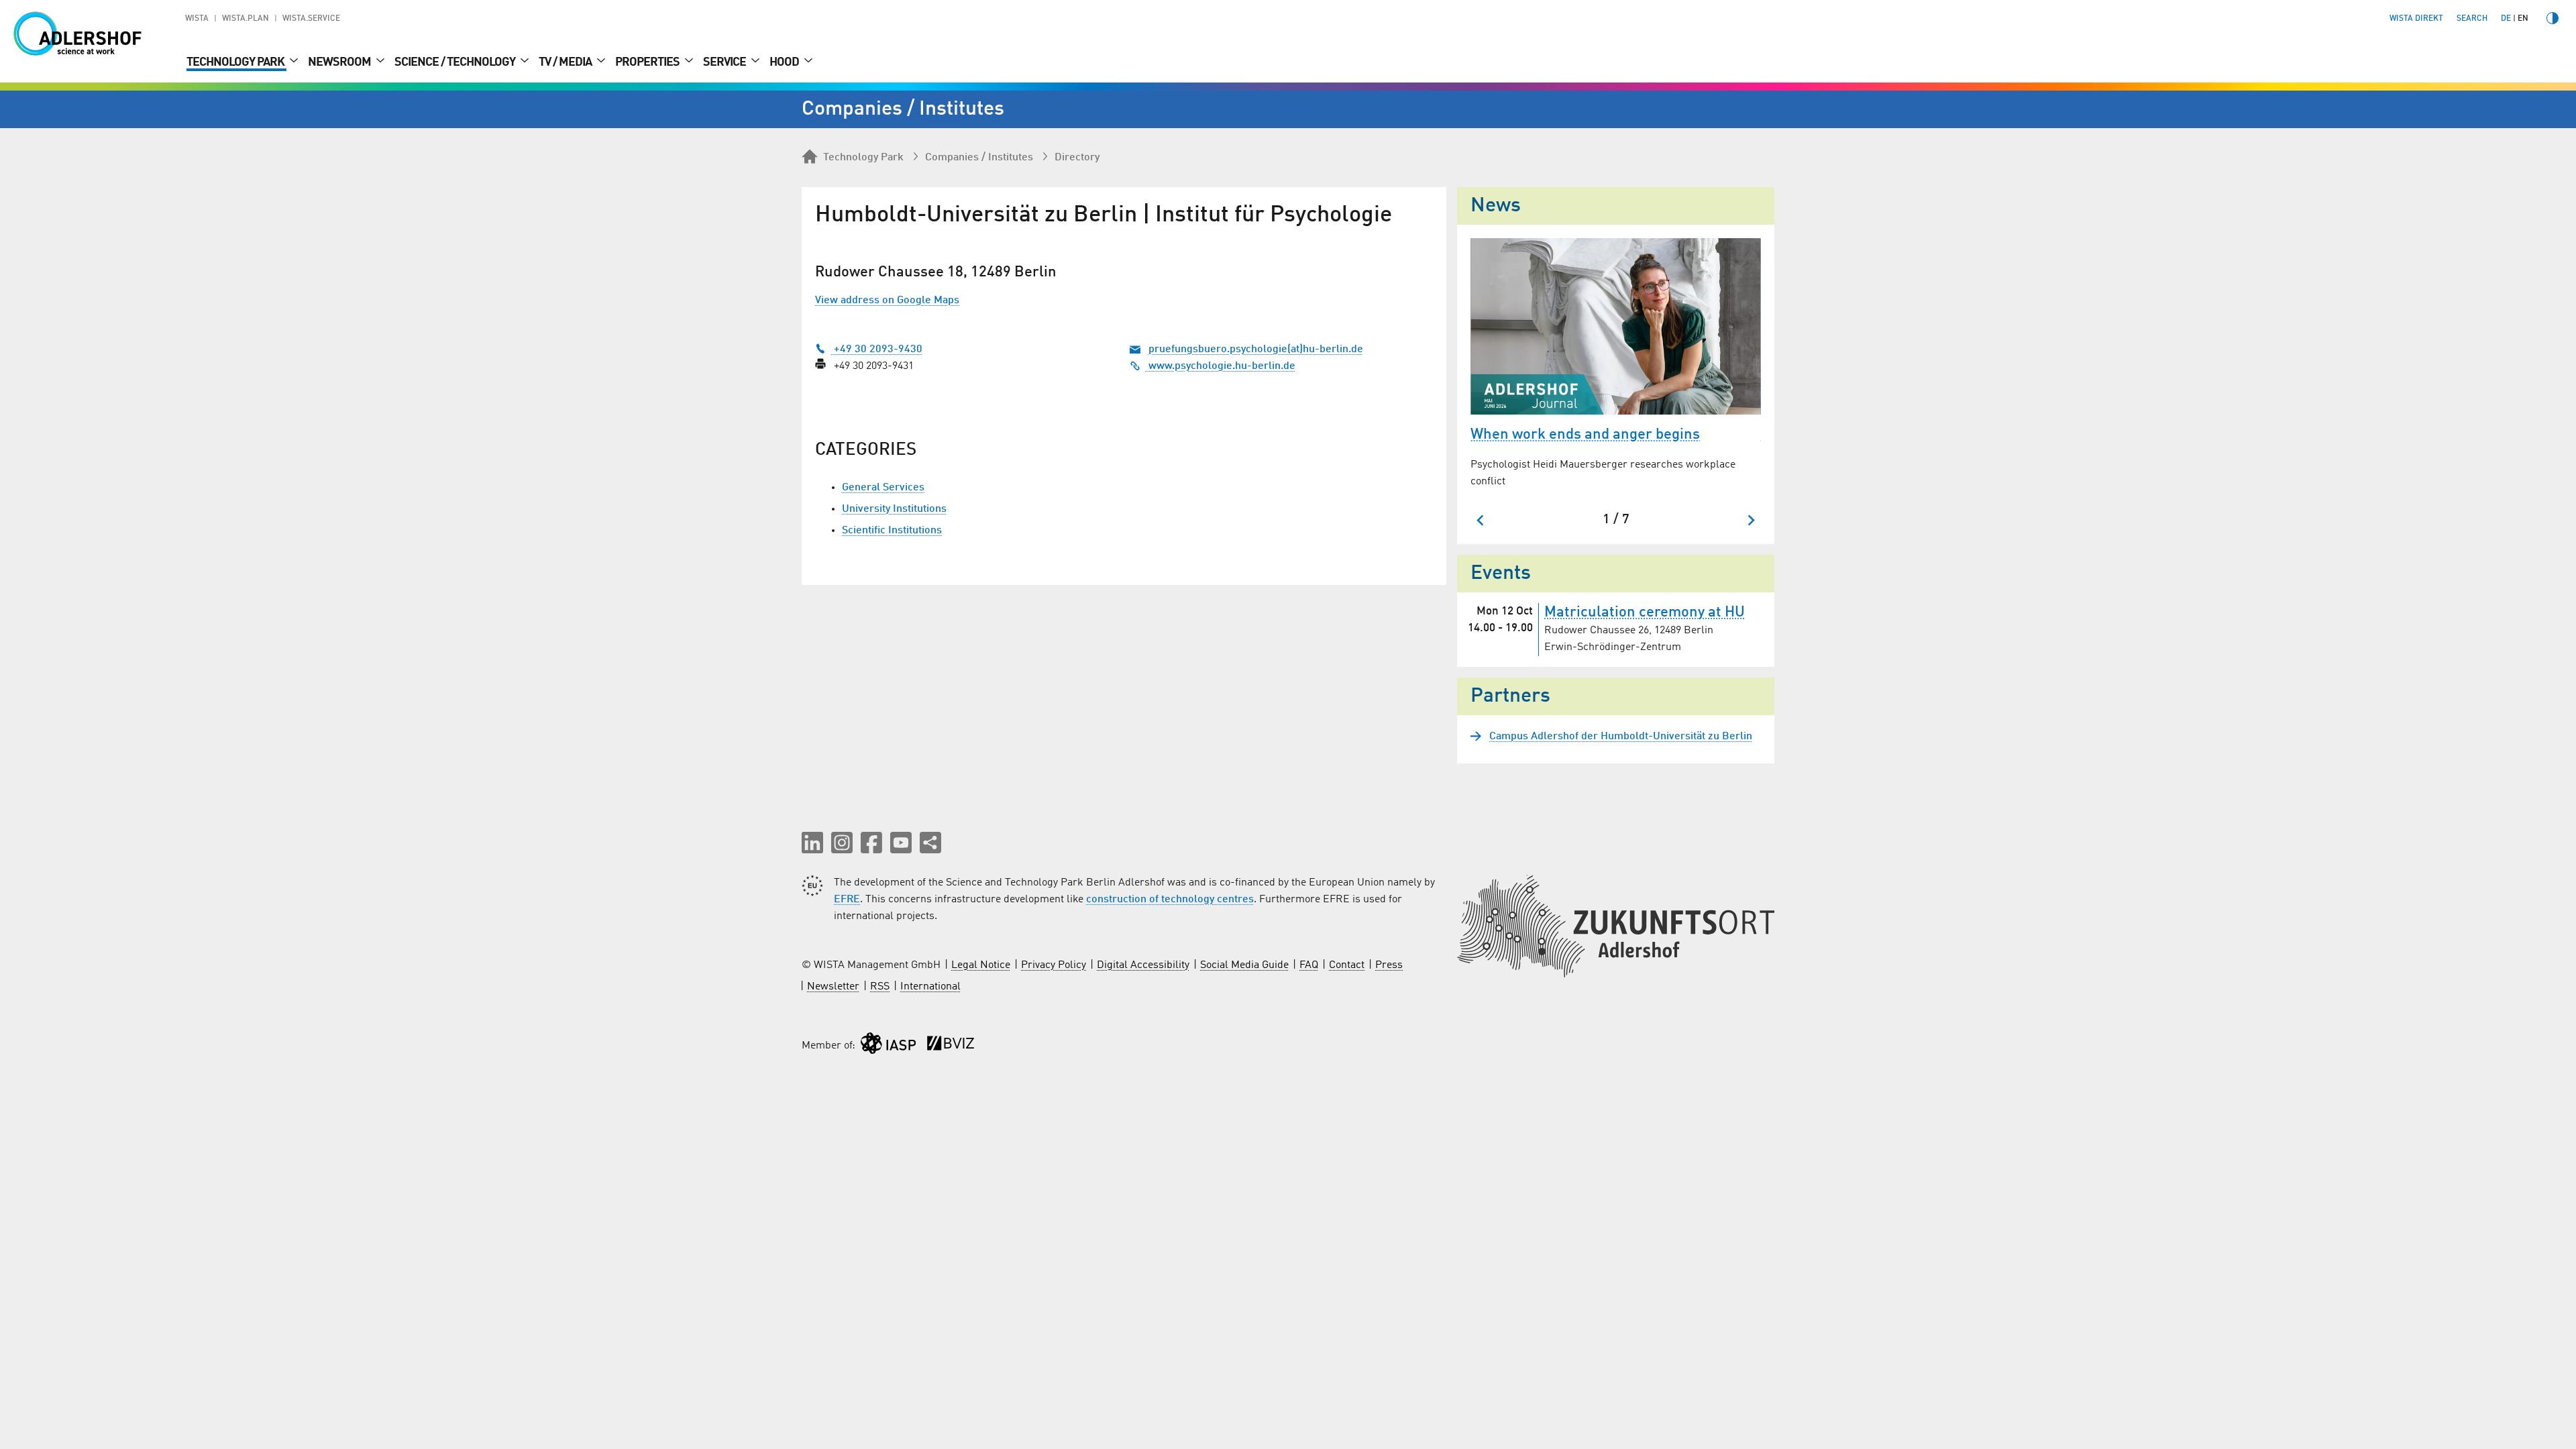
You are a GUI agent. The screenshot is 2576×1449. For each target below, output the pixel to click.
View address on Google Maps (887, 301)
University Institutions (894, 509)
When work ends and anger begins (1585, 435)
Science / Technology (456, 62)
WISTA (197, 19)
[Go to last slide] (1481, 520)
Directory (1077, 158)
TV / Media (566, 62)
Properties (648, 62)
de (2506, 19)
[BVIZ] (951, 1046)
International (930, 987)
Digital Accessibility (1143, 965)
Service (726, 62)
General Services (883, 488)
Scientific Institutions (892, 531)
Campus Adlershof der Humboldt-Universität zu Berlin (1621, 737)
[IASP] (888, 1046)
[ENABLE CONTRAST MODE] (2553, 18)
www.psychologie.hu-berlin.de (1221, 366)
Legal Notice (981, 965)
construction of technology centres (1170, 900)
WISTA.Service (311, 19)
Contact (1347, 965)
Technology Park (236, 62)
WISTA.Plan (246, 19)
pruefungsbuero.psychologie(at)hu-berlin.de (1256, 350)
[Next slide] (1751, 520)
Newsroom (340, 62)
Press (1389, 965)
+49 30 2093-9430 (877, 350)
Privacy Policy (1054, 965)
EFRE (847, 900)
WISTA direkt (2416, 19)
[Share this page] (930, 843)
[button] (812, 843)
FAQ (1309, 965)
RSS (880, 987)
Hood (785, 62)
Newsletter (833, 987)
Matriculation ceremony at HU (1645, 612)
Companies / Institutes (979, 158)
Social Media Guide (1244, 965)
